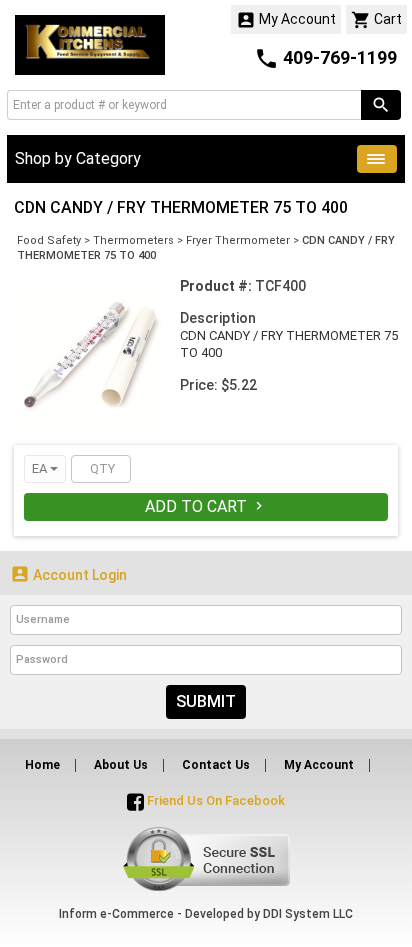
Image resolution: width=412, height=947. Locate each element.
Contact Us (216, 765)
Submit (206, 701)
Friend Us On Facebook (214, 800)
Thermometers (133, 240)
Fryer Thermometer (238, 240)
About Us (121, 765)
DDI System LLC (308, 914)
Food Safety (49, 240)
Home (42, 765)
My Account (286, 20)
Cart (376, 20)
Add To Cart (206, 506)
